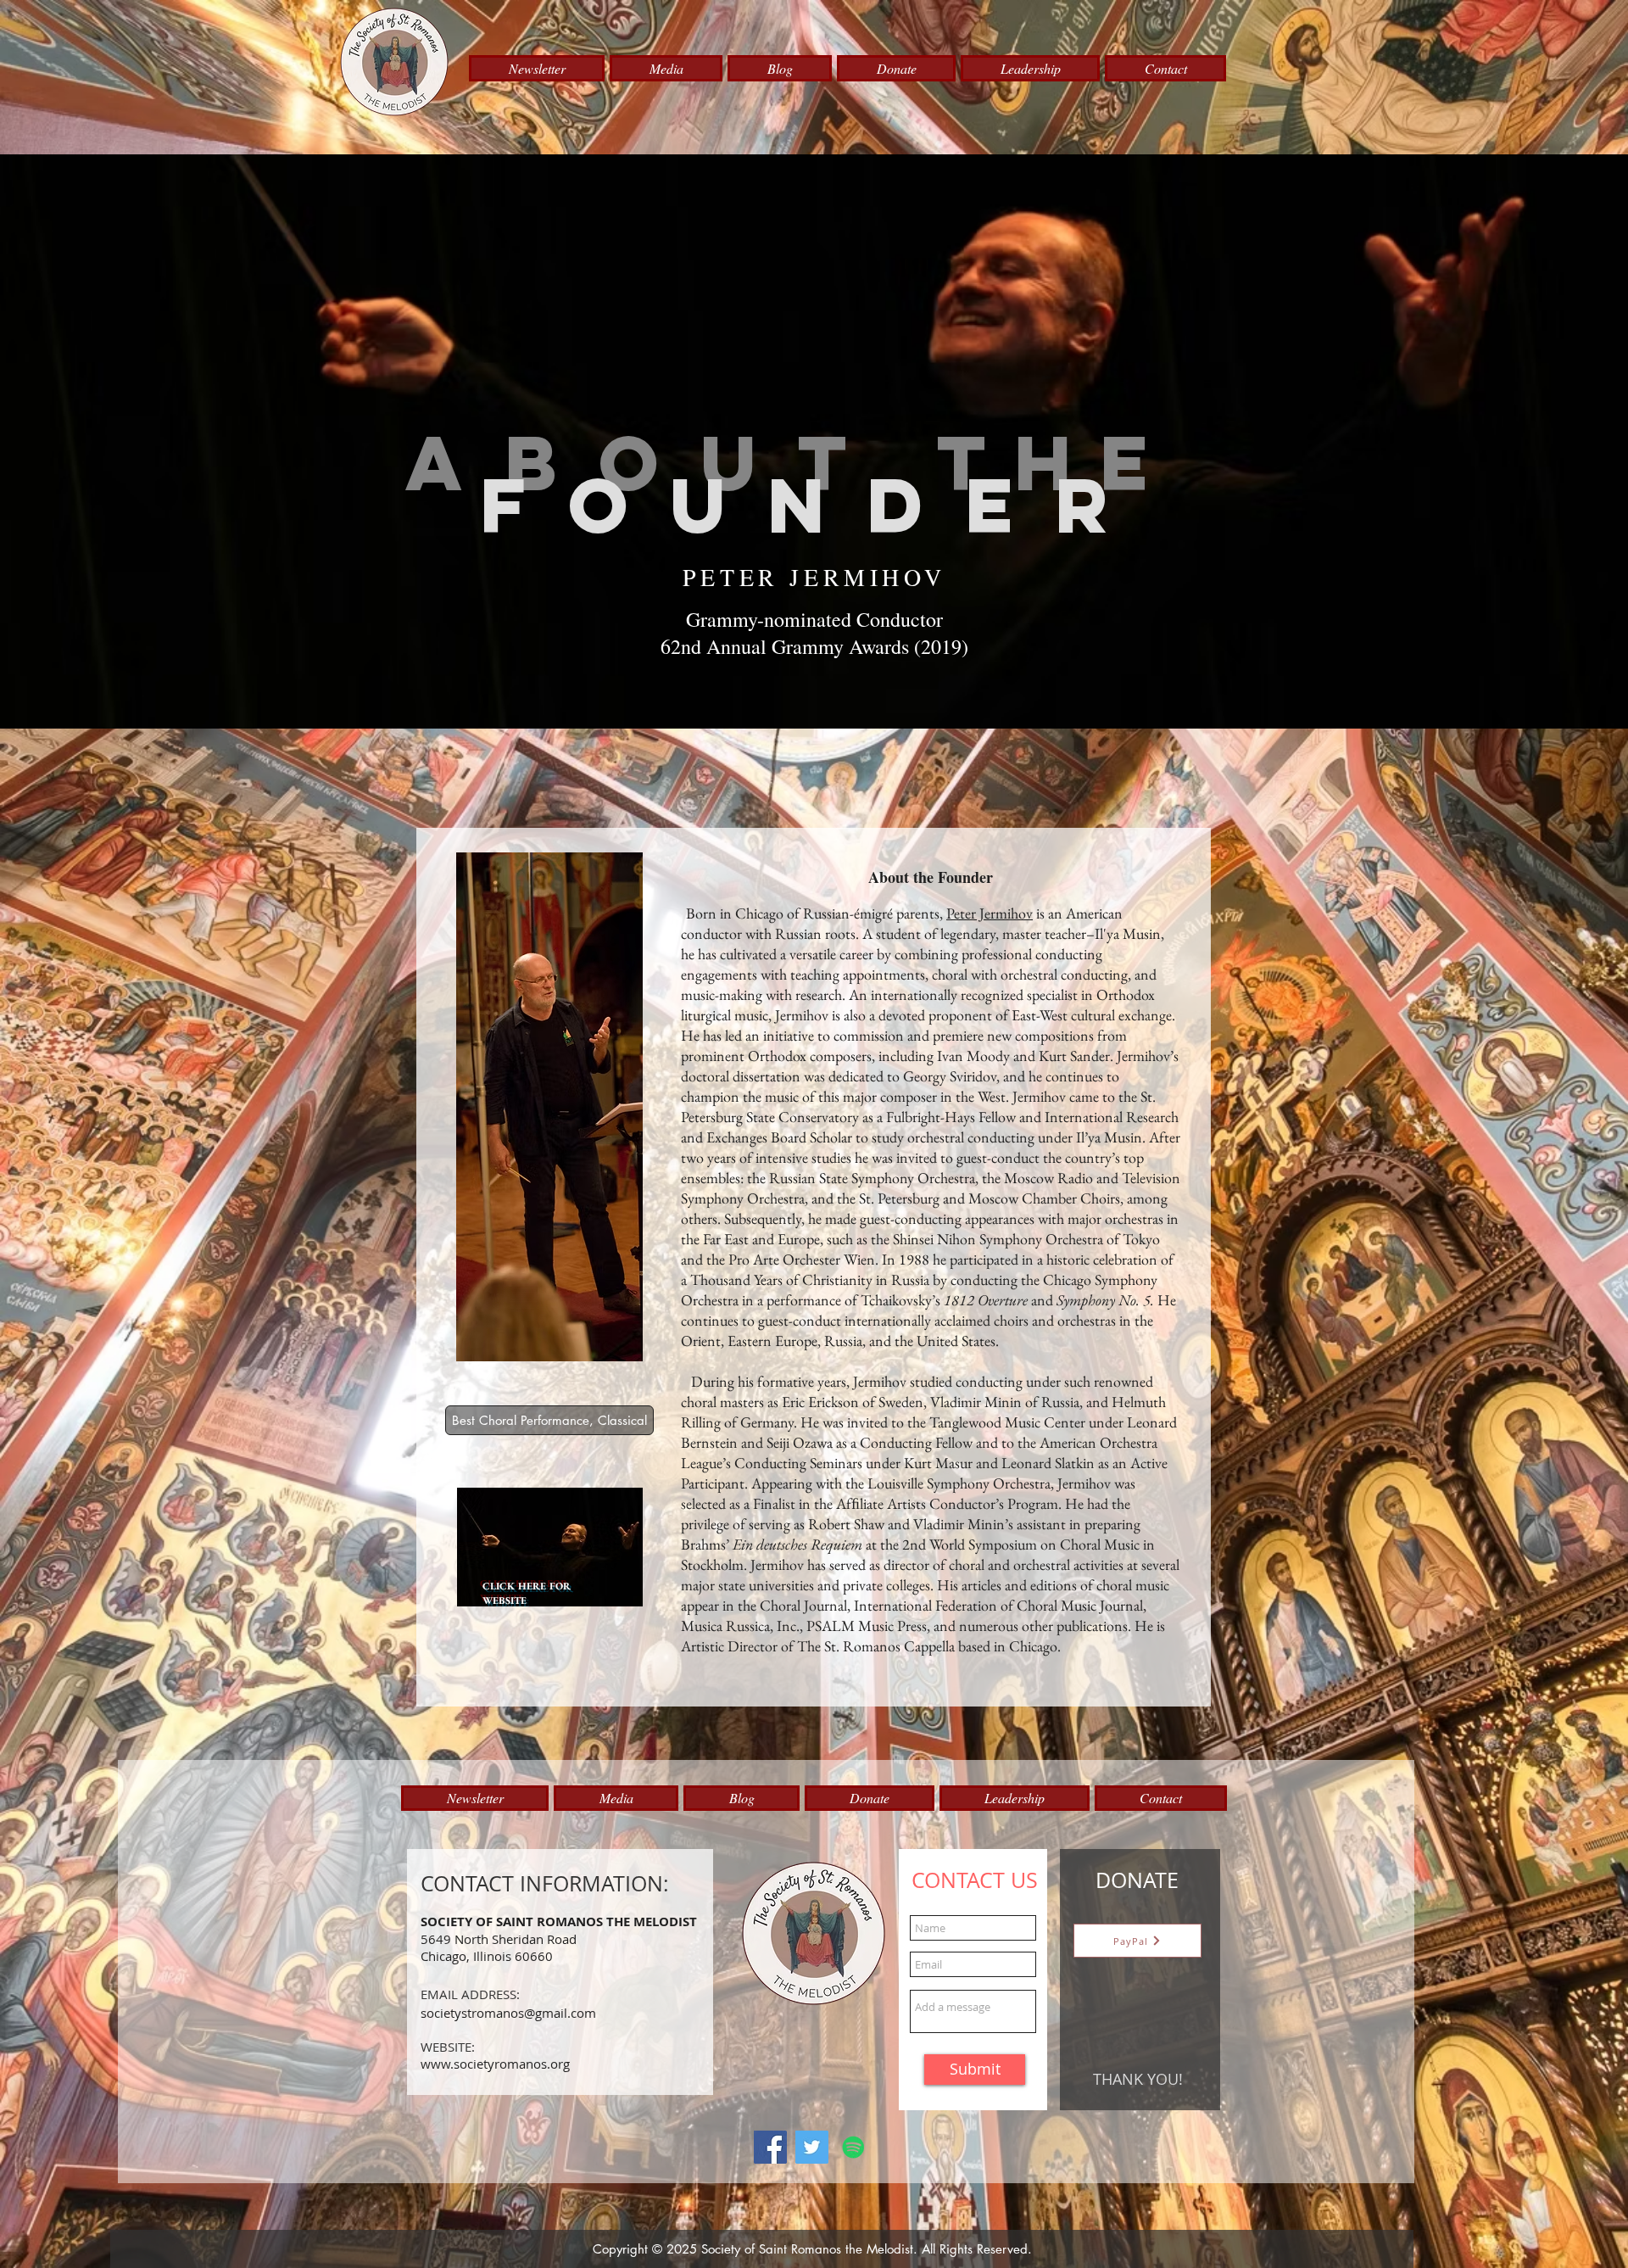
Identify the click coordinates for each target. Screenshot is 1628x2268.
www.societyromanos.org (495, 2064)
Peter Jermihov (990, 913)
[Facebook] (770, 2147)
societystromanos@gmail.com (508, 2013)
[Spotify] (853, 2147)
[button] (537, 68)
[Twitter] (812, 2147)
